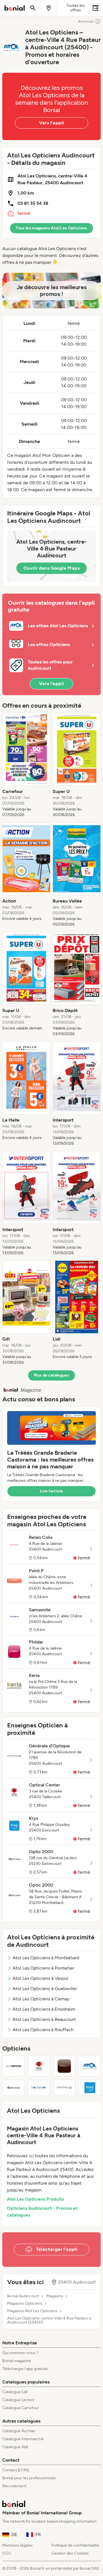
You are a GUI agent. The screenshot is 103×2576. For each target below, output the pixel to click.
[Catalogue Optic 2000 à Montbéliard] (13, 2088)
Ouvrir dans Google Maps (51, 568)
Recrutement (14, 2486)
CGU (7, 2553)
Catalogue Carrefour (21, 2408)
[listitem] (26, 765)
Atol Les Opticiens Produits (35, 2199)
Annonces (86, 21)
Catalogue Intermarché (23, 2439)
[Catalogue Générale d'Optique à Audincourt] (64, 2088)
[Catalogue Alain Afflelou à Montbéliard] (13, 2066)
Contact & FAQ (16, 2470)
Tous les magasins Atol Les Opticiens (51, 228)
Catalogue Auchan (19, 2431)
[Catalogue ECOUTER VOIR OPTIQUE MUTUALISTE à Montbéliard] (39, 2088)
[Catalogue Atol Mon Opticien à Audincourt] (90, 2066)
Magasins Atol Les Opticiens (32, 2311)
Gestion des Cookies (70, 2553)
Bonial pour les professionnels (29, 2478)
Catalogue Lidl (15, 2392)
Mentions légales (17, 2545)
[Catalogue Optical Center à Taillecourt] (39, 2066)
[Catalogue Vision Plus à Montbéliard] (64, 2066)
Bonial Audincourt (23, 2296)
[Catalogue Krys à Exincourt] (90, 2088)
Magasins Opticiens (25, 2304)
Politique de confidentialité (75, 2545)
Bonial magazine (17, 2361)
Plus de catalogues (51, 1375)
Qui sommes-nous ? (20, 2353)
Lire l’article (51, 1491)
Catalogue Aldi (15, 2447)
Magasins (55, 2296)
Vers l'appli (52, 123)
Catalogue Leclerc (19, 2400)
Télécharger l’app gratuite (25, 2369)
